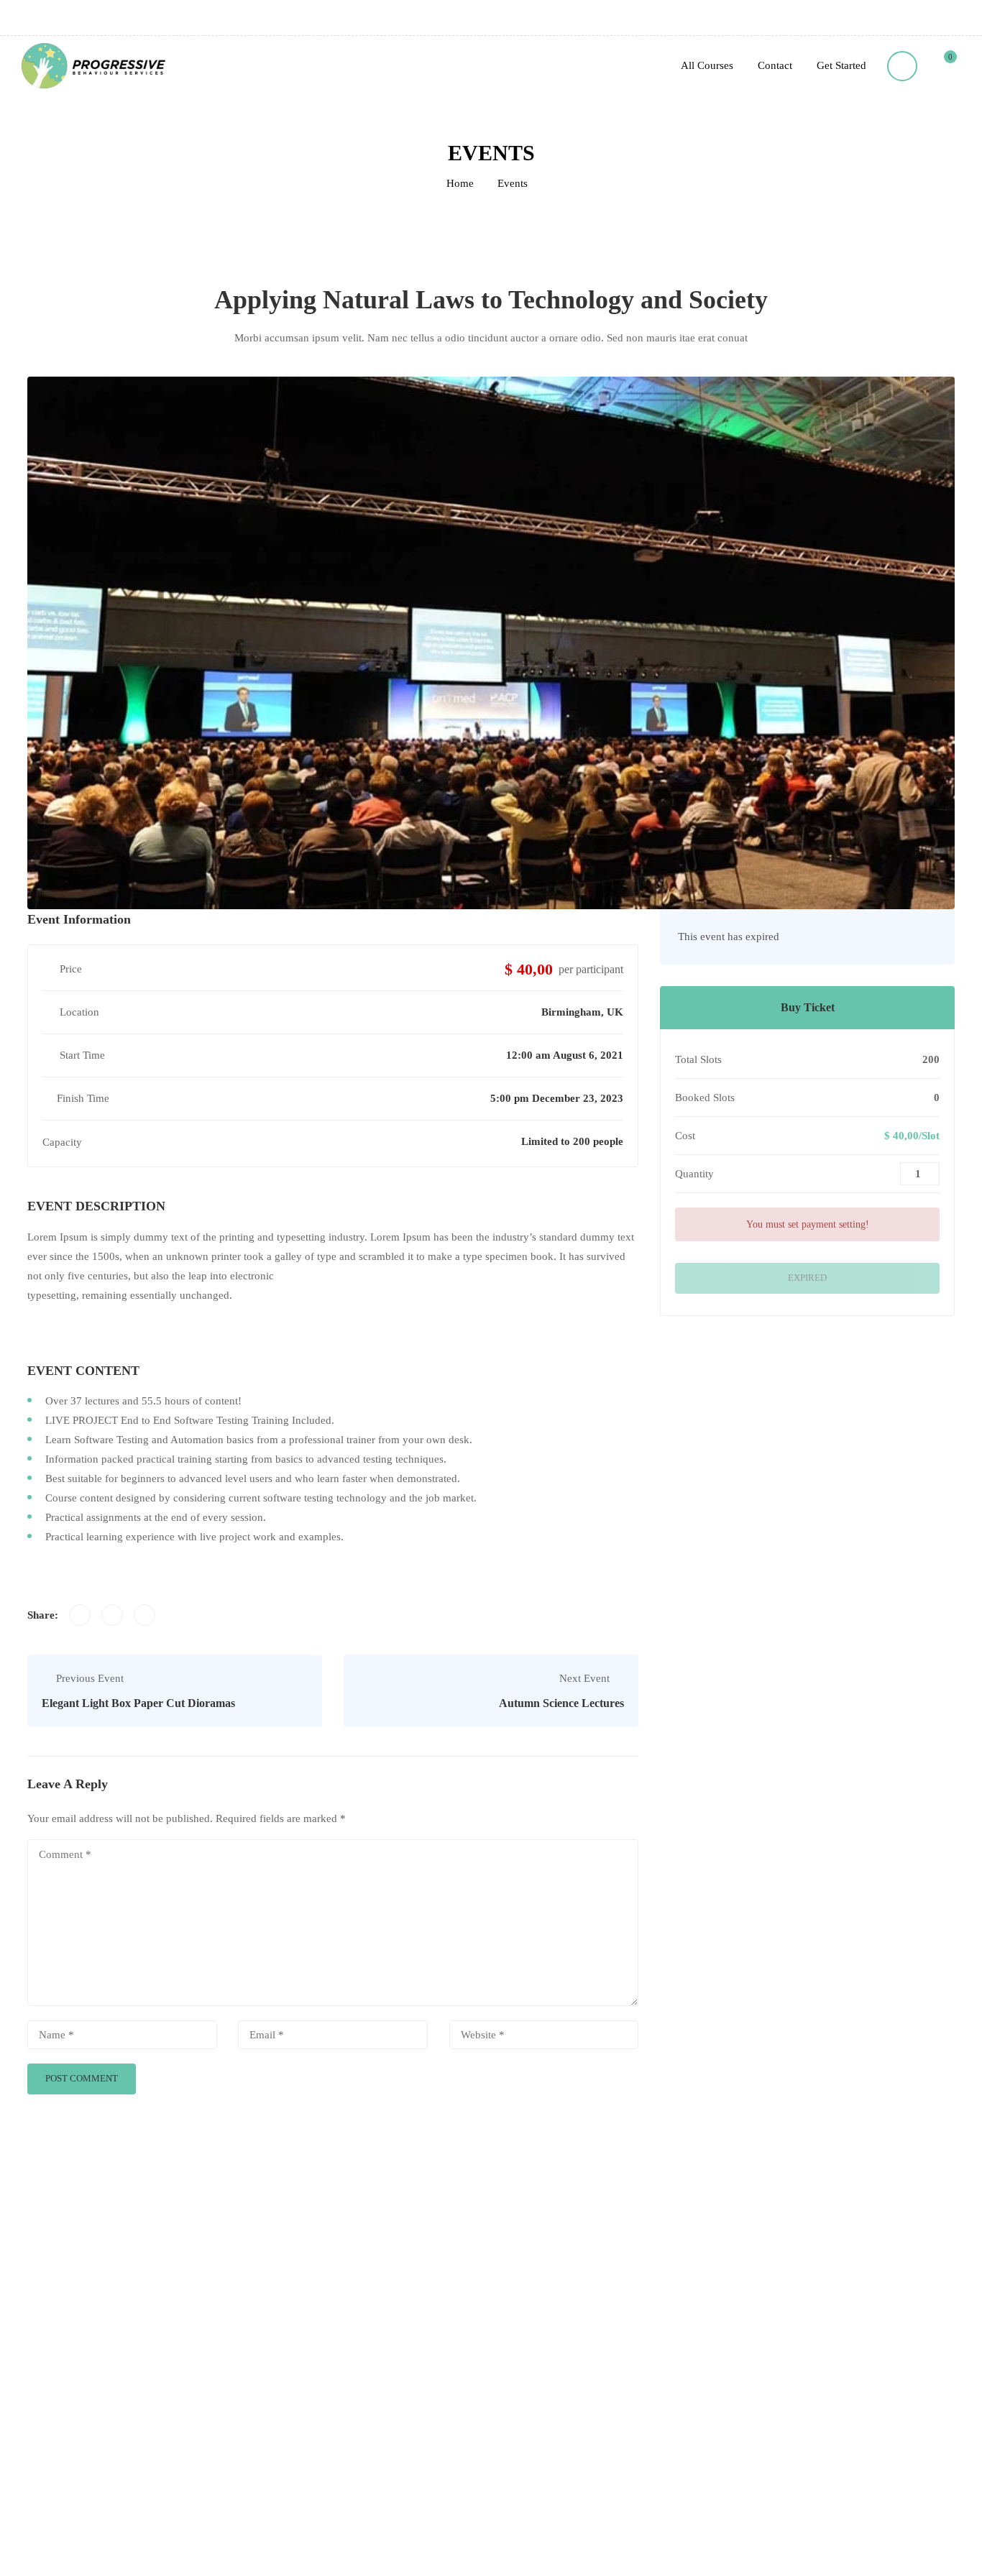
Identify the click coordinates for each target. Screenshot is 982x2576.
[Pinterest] (144, 1615)
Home (460, 183)
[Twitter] (112, 1615)
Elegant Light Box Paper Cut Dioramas (138, 1703)
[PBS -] (93, 66)
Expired (807, 1278)
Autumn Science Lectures (561, 1703)
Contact (775, 65)
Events (513, 183)
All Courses (707, 65)
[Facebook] (80, 1615)
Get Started (841, 65)
